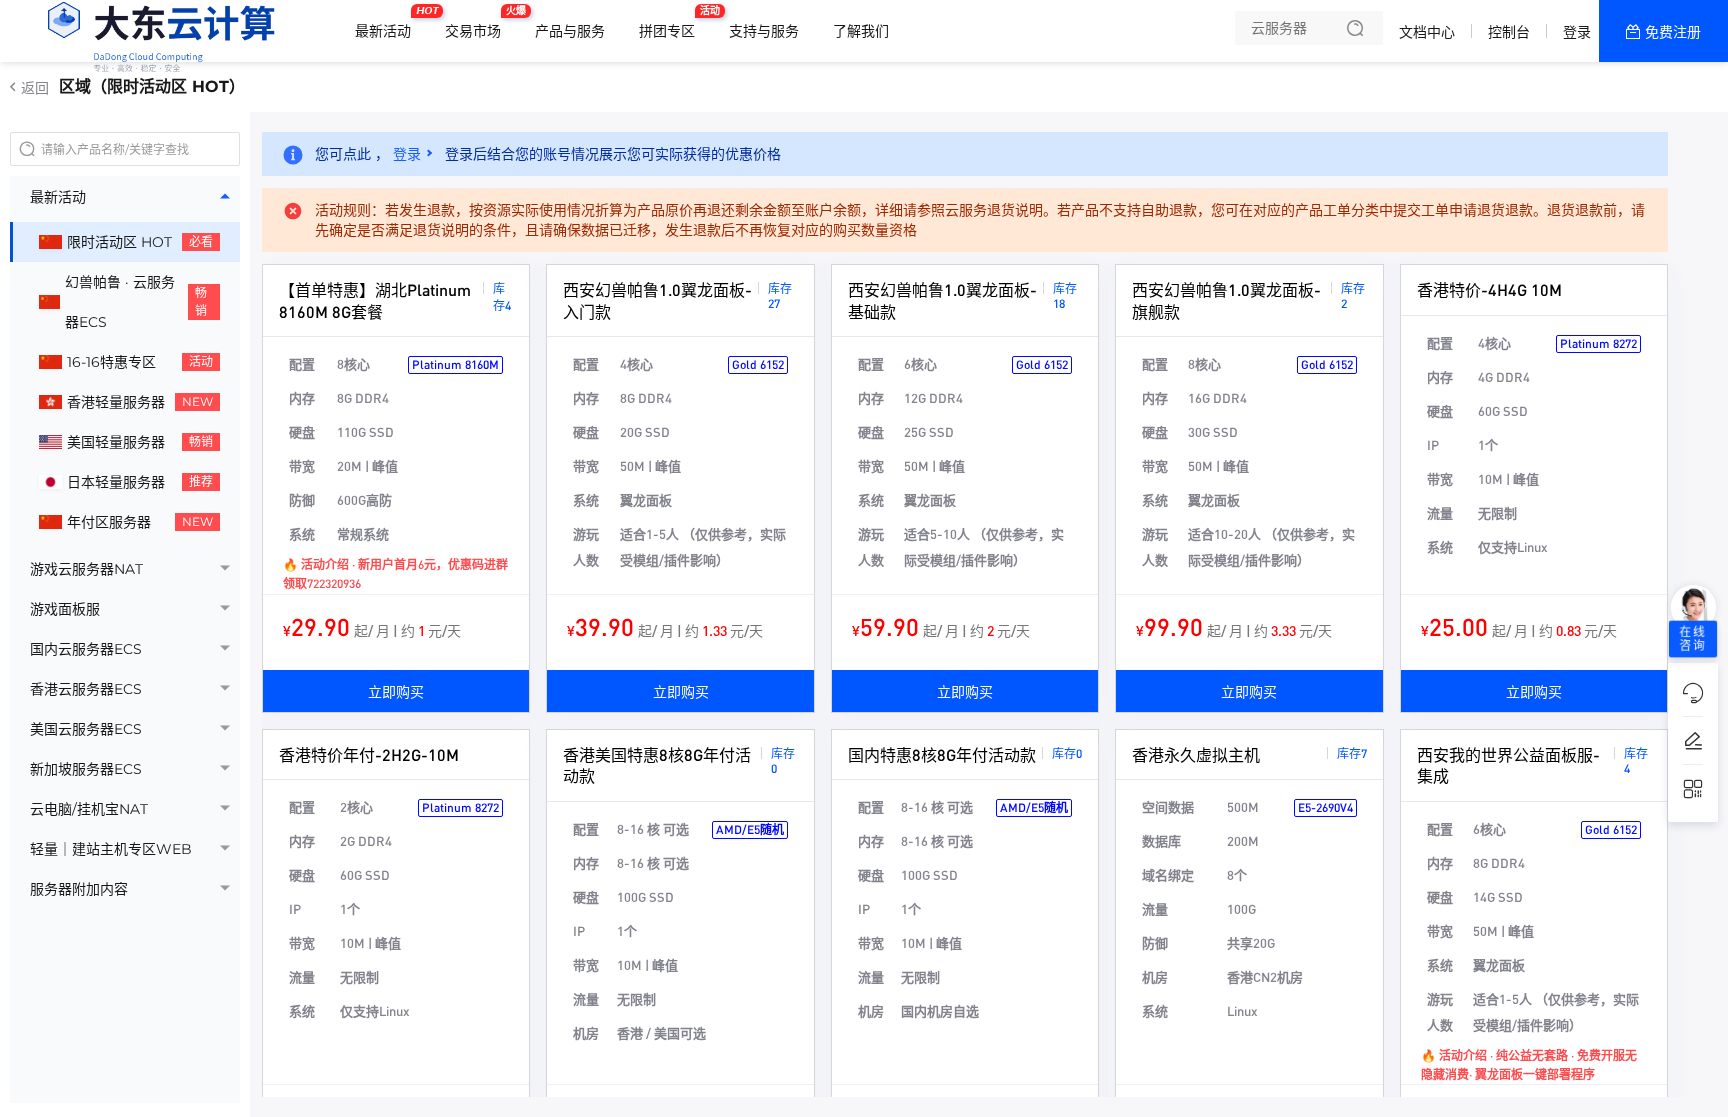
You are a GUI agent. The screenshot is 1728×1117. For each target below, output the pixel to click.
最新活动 (388, 23)
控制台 (1509, 32)
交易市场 (478, 23)
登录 (1577, 32)
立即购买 (396, 691)
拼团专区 (672, 23)
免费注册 (1673, 32)
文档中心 (1427, 32)
